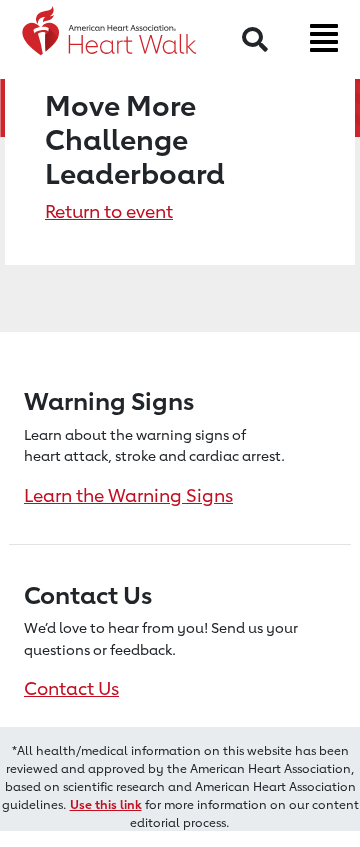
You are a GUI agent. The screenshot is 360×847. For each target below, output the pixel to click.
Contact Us (71, 688)
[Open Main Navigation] (324, 38)
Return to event (109, 211)
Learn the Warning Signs (128, 495)
